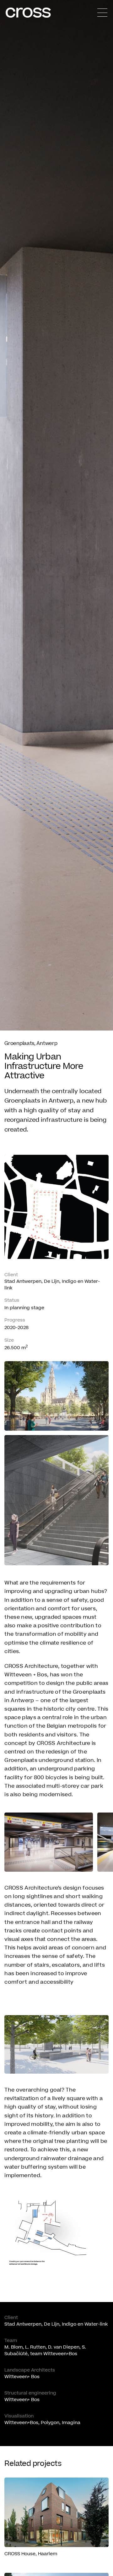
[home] (28, 13)
